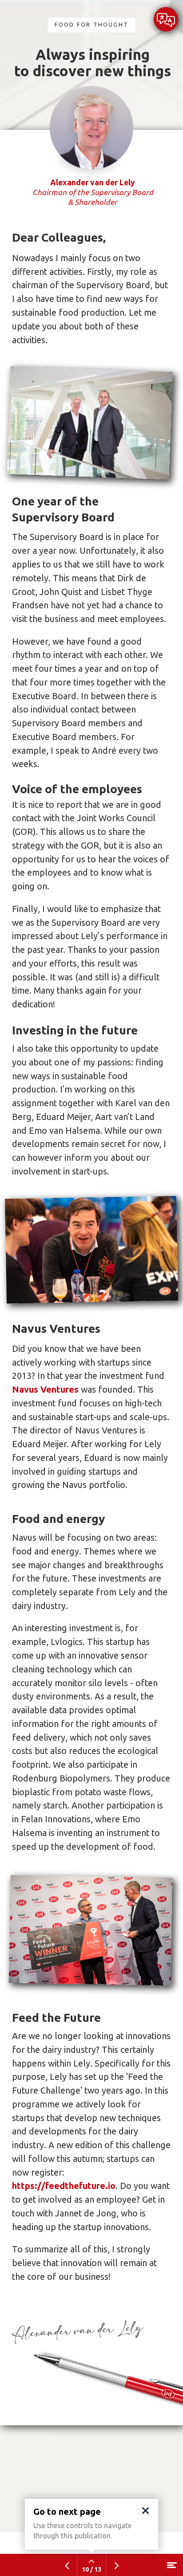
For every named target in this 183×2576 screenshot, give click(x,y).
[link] (166, 20)
